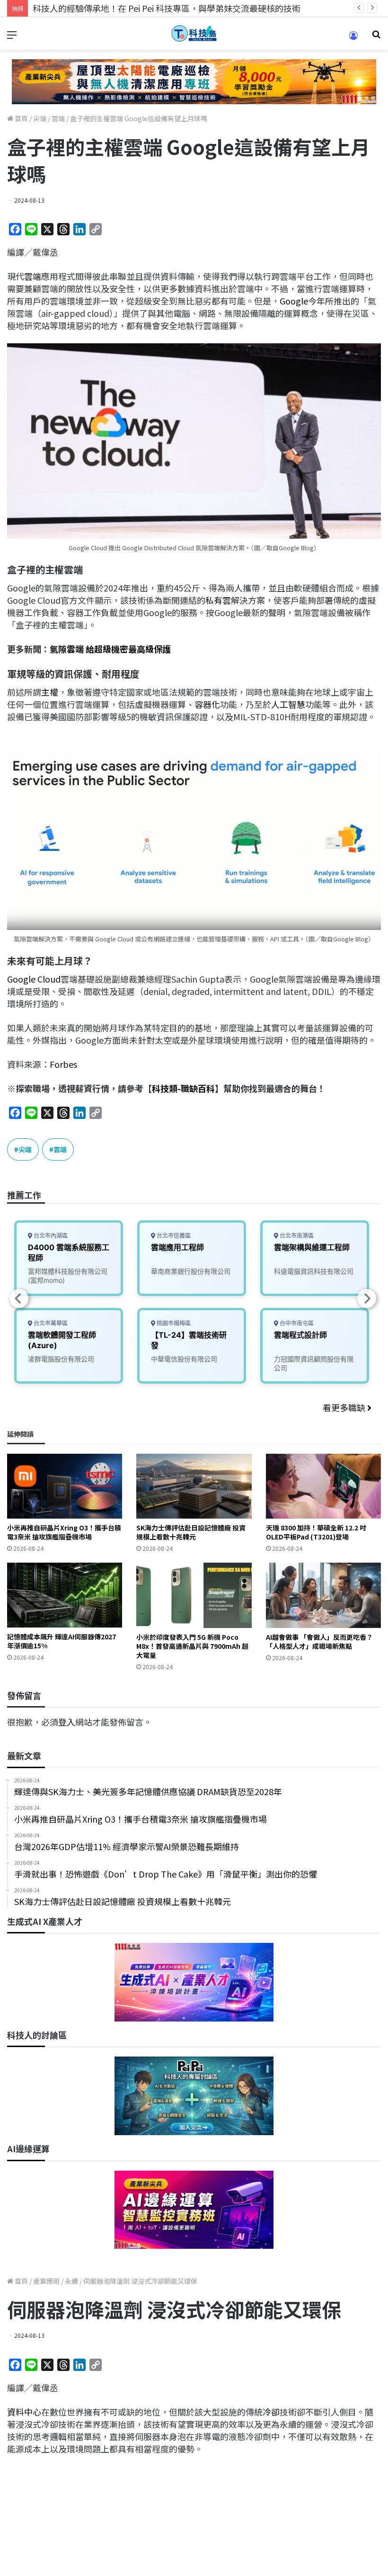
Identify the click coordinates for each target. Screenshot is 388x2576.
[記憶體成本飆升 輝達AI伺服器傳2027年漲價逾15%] (65, 1595)
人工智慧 (288, 704)
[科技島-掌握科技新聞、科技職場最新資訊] (194, 33)
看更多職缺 (345, 1407)
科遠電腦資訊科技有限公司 (314, 1271)
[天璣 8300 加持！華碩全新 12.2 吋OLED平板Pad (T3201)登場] (323, 1486)
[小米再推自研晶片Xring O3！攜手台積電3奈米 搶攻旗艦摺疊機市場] (65, 1486)
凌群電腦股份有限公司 (61, 1359)
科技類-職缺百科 (183, 1088)
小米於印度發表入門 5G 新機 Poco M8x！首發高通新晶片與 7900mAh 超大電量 (192, 1646)
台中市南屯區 (296, 1323)
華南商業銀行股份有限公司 (191, 1271)
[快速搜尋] (376, 37)
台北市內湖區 (50, 1236)
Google (294, 301)
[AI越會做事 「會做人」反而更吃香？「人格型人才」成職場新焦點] (323, 1595)
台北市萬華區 (50, 1323)
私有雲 (218, 600)
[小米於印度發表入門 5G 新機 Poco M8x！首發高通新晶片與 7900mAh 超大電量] (194, 1595)
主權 (50, 692)
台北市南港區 (296, 1236)
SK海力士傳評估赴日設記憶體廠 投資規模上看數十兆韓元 (191, 1532)
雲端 (58, 118)
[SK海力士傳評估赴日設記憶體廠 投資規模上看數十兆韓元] (194, 1486)
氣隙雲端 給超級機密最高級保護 (110, 649)
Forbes (63, 1064)
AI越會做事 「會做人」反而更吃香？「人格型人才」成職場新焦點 (319, 1641)
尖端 (40, 118)
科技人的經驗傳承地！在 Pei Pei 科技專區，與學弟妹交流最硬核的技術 (167, 8)
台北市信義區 (173, 1236)
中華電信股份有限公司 (184, 1359)
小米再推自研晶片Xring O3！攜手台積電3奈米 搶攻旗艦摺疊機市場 (64, 1532)
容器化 (207, 704)
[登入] (353, 39)
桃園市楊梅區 (173, 1323)
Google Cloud (34, 979)
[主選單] (12, 37)
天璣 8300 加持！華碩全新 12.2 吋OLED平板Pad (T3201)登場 (316, 1532)
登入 (67, 1722)
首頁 (21, 118)
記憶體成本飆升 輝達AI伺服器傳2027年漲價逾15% (62, 1641)
